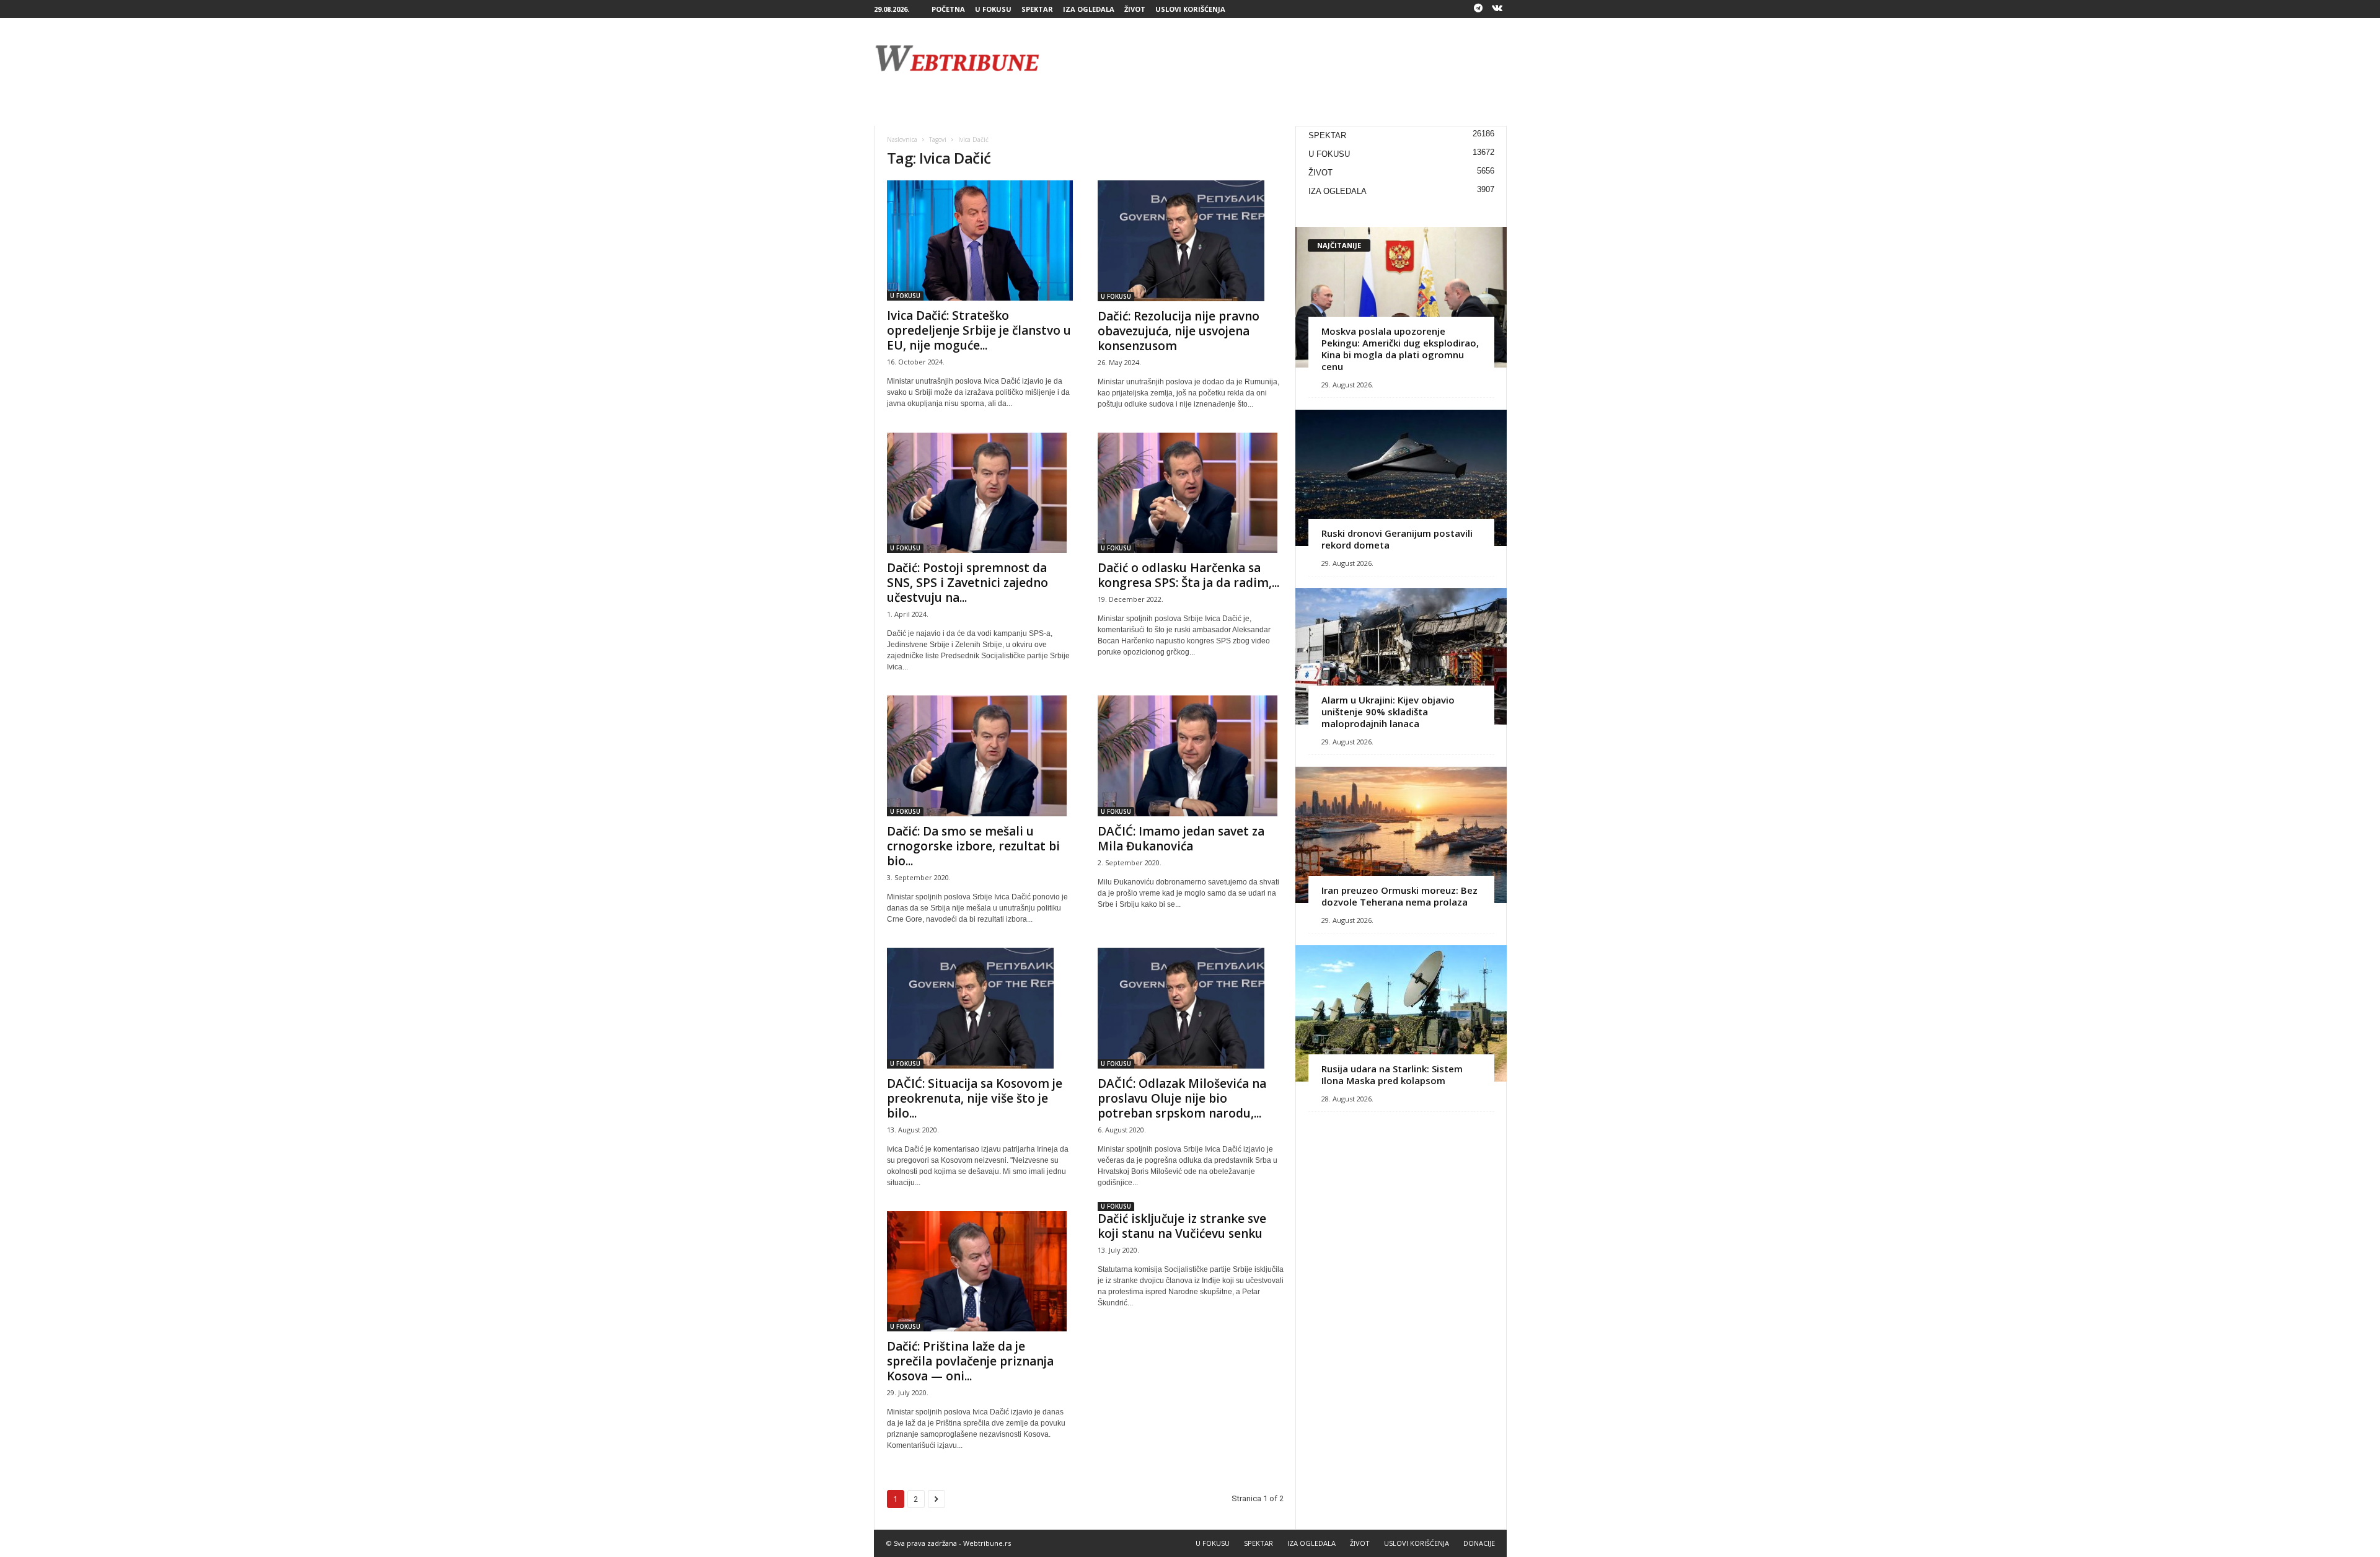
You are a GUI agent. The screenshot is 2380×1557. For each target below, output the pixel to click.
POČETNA (948, 9)
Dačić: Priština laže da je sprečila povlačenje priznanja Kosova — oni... (970, 1361)
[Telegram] (1478, 9)
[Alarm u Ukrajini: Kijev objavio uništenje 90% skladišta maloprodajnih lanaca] (1401, 656)
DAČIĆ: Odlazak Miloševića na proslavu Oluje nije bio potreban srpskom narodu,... (1182, 1098)
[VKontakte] (1497, 9)
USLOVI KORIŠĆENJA (1190, 9)
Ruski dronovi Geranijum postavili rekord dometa (1397, 539)
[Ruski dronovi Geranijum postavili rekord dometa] (1401, 478)
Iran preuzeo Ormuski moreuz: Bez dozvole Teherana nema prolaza (1399, 896)
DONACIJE (1479, 1543)
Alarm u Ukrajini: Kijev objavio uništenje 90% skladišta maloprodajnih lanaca (1388, 712)
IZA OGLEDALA (1089, 9)
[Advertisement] (1281, 58)
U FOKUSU (993, 9)
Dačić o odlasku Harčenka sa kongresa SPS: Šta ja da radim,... (1188, 575)
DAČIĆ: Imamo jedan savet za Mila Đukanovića (1181, 839)
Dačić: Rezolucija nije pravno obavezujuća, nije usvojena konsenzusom (1179, 331)
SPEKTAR (1037, 9)
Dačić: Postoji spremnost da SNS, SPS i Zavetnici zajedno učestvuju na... (967, 583)
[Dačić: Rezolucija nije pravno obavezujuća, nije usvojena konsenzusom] (1191, 241)
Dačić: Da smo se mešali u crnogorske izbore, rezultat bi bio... (973, 846)
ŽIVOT (1135, 9)
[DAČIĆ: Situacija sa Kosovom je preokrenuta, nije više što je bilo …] (980, 1008)
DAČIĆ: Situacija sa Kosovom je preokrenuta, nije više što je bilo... (975, 1098)
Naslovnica (902, 139)
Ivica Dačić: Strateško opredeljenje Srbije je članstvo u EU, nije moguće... (979, 330)
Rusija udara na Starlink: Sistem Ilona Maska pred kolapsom (1392, 1074)
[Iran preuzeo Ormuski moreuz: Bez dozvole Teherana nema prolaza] (1401, 835)
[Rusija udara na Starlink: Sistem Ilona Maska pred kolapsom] (1401, 1013)
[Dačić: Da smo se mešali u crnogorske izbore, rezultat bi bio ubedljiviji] (980, 756)
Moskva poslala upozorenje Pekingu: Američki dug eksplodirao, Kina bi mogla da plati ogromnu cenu (1400, 349)
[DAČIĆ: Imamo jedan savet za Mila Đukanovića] (1191, 756)
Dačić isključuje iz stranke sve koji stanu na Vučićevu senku (1182, 1226)
